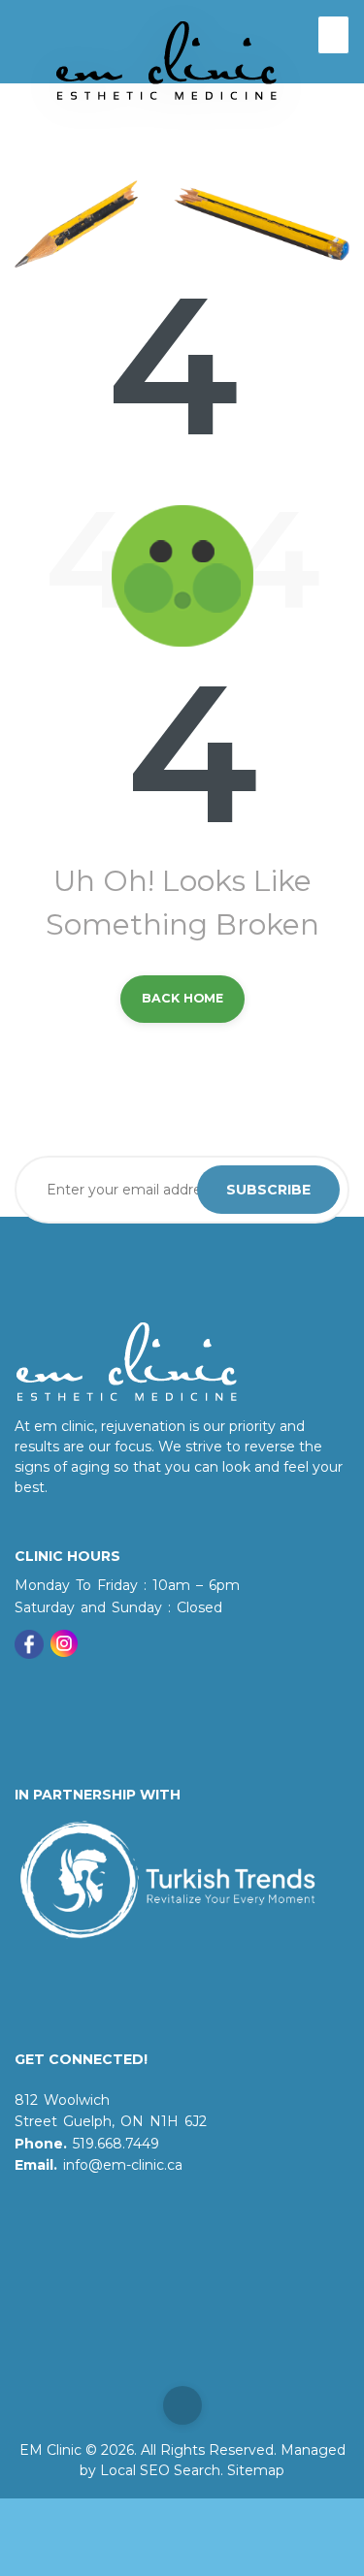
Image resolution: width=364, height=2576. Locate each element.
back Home (182, 998)
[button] (334, 35)
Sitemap (256, 2470)
